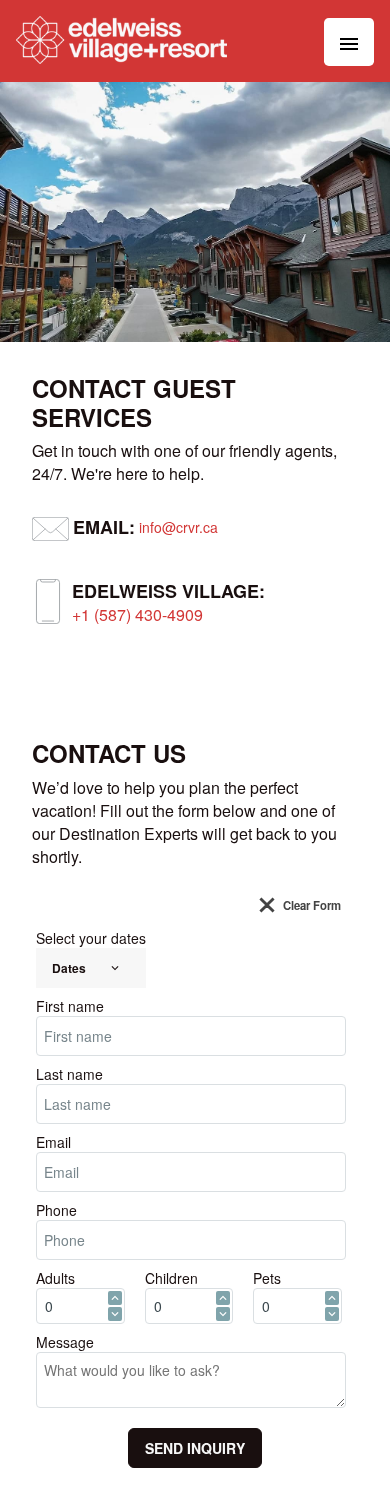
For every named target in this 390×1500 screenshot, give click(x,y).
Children (171, 1278)
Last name (69, 1074)
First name (70, 1006)
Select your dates (91, 938)
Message (65, 1342)
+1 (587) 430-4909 (137, 614)
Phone (56, 1210)
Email (53, 1142)
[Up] (115, 1298)
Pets (267, 1278)
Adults (55, 1278)
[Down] (115, 1314)
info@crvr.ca (178, 527)
